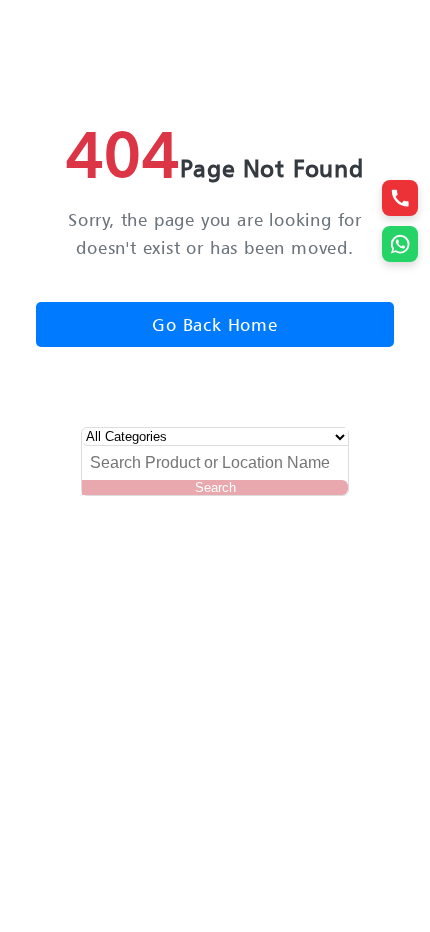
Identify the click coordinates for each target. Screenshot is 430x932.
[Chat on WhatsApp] (400, 244)
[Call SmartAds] (400, 198)
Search (215, 487)
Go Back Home (215, 324)
